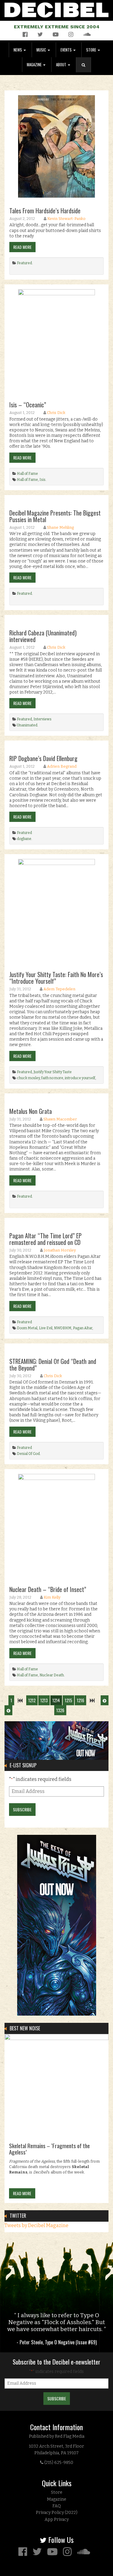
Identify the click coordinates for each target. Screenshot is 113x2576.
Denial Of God (28, 1454)
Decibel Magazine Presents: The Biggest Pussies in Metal (55, 516)
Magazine (35, 65)
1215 (68, 1700)
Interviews (42, 719)
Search (86, 71)
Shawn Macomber (60, 1119)
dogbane (24, 839)
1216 (80, 1700)
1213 (44, 1700)
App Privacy (57, 2520)
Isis (42, 480)
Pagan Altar (83, 1328)
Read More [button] (22, 247)
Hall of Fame (27, 474)
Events (67, 50)
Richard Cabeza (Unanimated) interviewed (43, 636)
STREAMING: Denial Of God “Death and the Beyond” (53, 1365)
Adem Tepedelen (59, 989)
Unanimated (27, 725)
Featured (24, 263)
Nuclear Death (52, 1675)
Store (92, 50)
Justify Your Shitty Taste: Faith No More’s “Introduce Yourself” (56, 978)
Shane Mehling (60, 527)
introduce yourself (80, 1078)
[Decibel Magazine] (56, 9)
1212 (32, 1700)
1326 (60, 1710)
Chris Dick (56, 413)
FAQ (57, 2506)
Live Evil (46, 1328)
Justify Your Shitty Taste (53, 1072)
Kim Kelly (52, 1597)
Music (42, 50)
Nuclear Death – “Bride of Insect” (48, 1589)
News (18, 50)
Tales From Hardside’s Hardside (45, 211)
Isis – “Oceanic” (28, 405)
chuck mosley (28, 1078)
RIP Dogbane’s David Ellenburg (43, 758)
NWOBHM (63, 1328)
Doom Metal (27, 1328)
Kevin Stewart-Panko (66, 219)
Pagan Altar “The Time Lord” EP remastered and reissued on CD (46, 1239)
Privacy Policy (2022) (57, 2513)
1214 (56, 1700)
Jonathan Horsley (60, 1250)
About (62, 65)
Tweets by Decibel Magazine (36, 2225)
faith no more (52, 1078)
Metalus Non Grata (31, 1111)
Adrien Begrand (62, 766)
